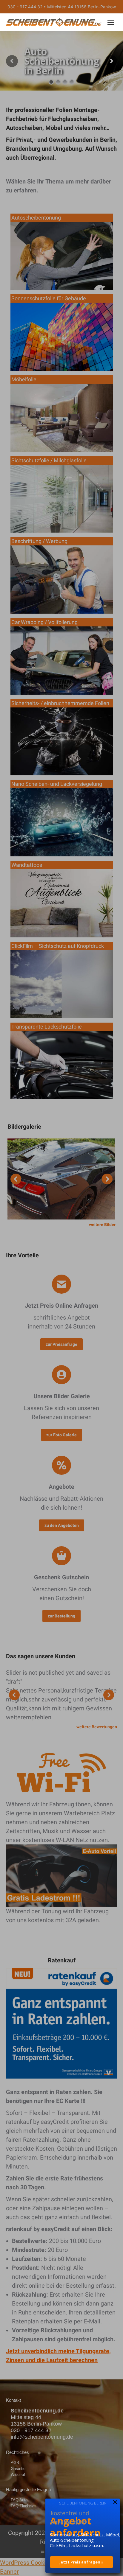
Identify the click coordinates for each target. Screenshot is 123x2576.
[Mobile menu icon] (111, 22)
